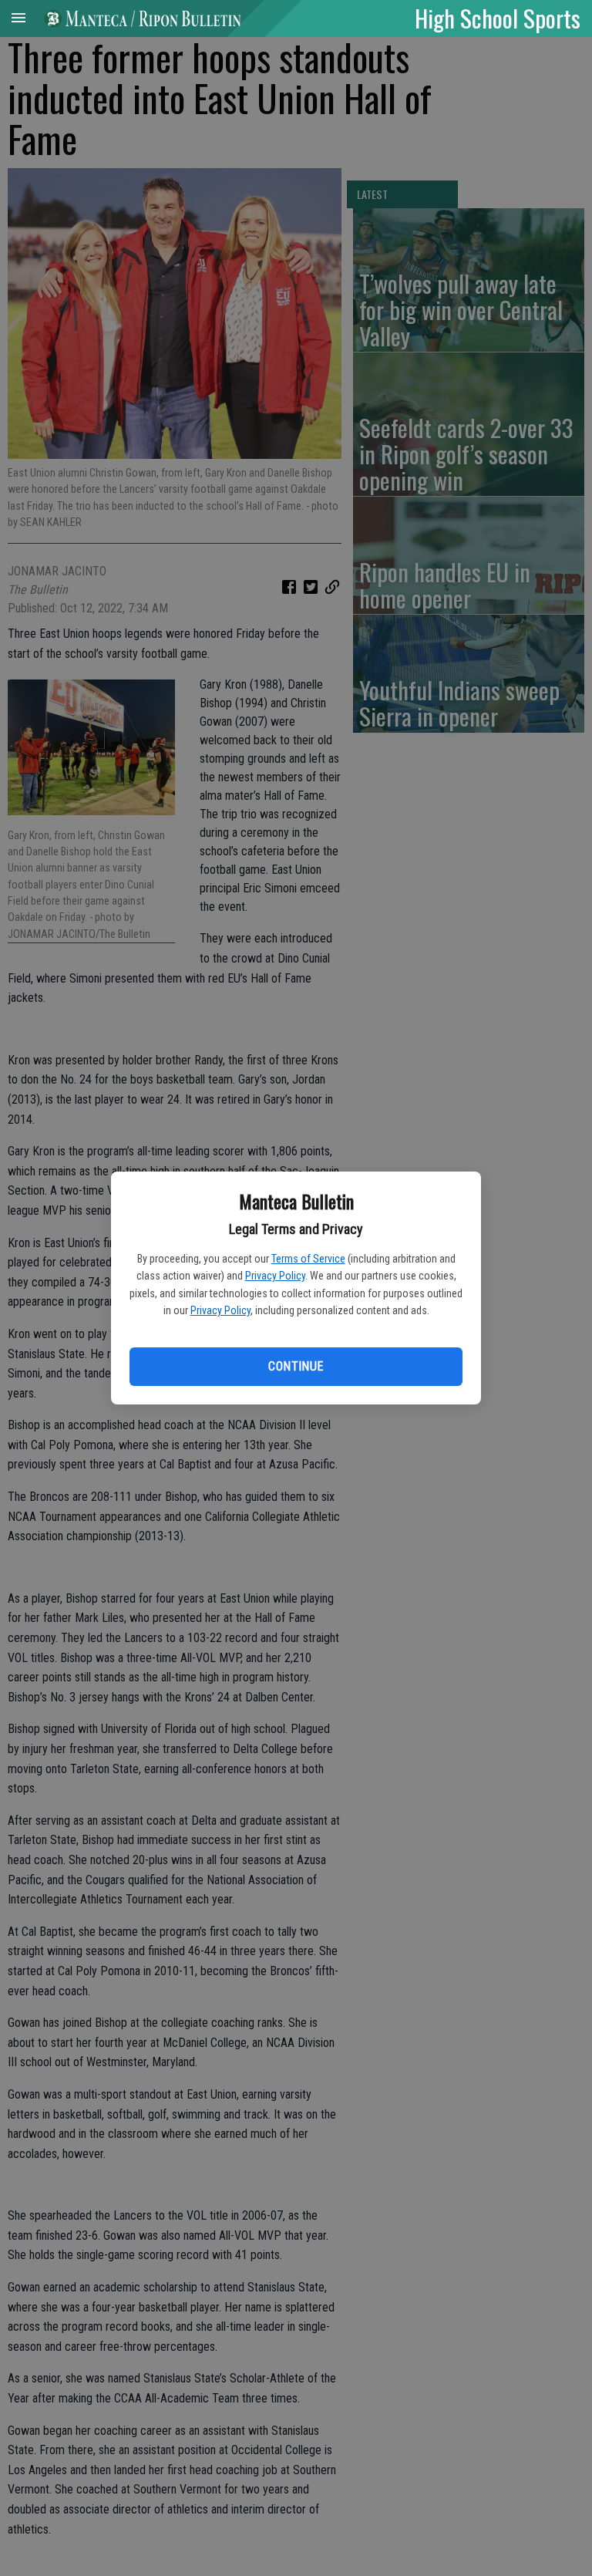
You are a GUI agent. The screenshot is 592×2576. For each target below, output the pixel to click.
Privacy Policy (275, 1276)
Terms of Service (308, 1259)
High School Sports (498, 18)
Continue (296, 1366)
